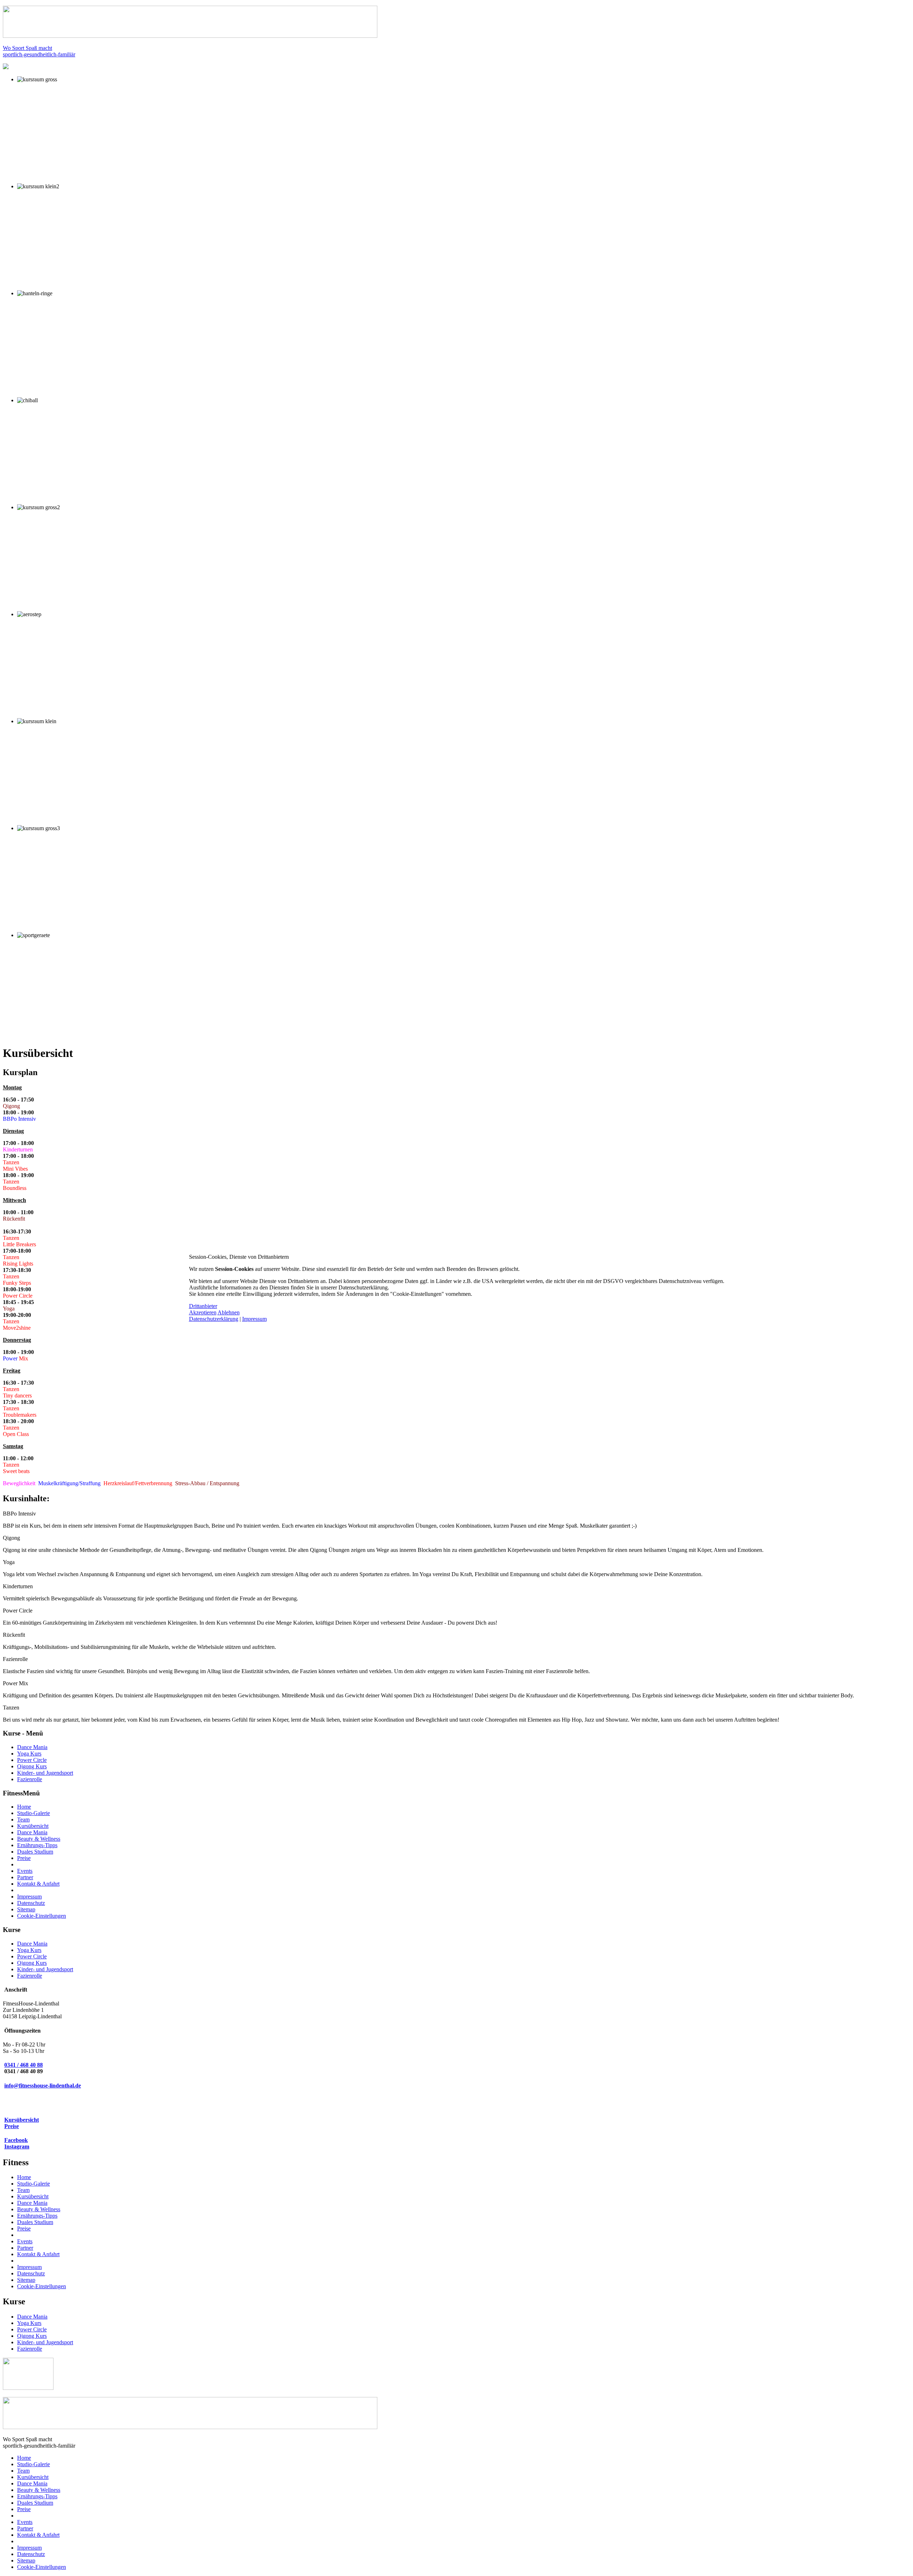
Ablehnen (229, 1312)
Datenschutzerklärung (214, 1319)
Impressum (254, 1319)
